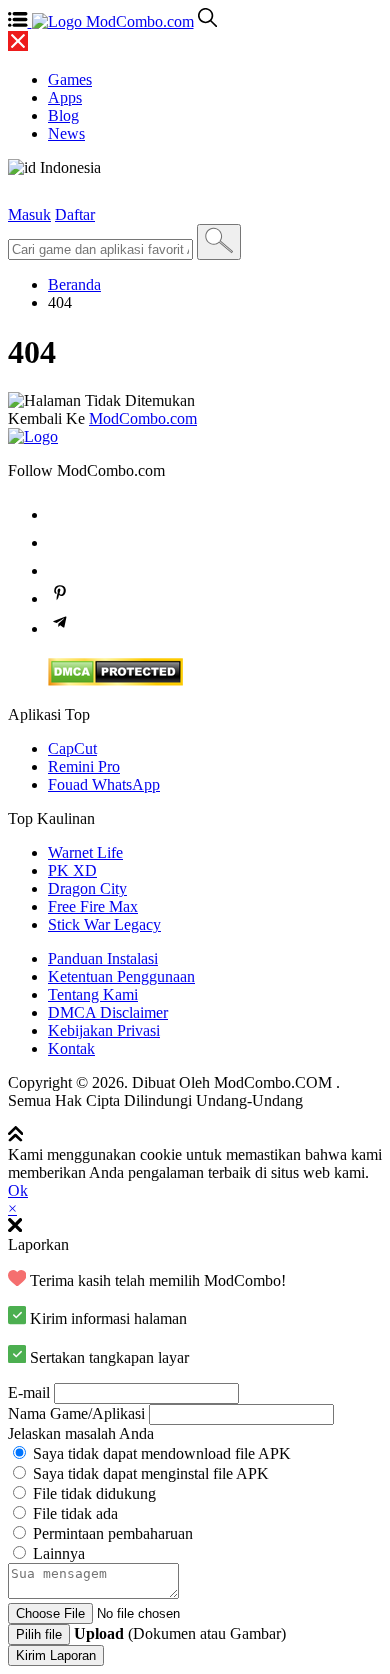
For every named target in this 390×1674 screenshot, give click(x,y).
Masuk (29, 214)
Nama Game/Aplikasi (76, 1413)
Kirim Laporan (56, 1655)
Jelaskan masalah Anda (81, 1433)
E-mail (29, 1392)
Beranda (74, 284)
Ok (18, 1190)
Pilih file (39, 1634)
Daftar (75, 214)
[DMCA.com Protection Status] (115, 680)
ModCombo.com (143, 418)
